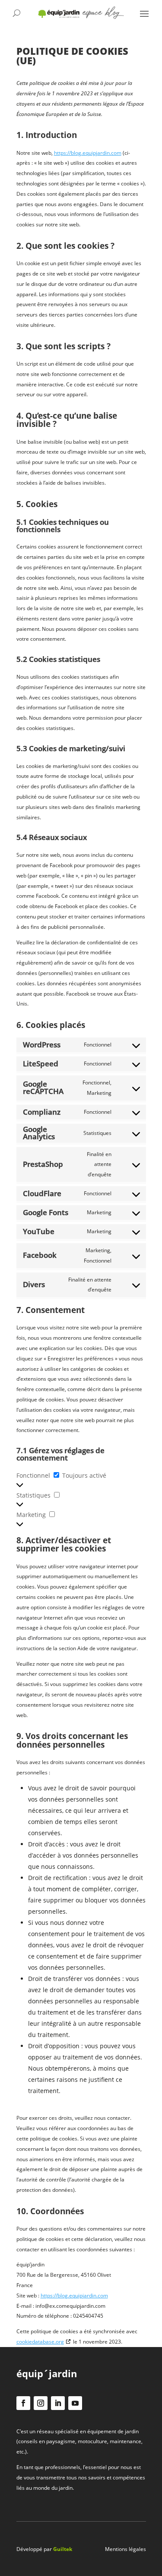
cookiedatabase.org (40, 2342)
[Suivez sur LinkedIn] (58, 2403)
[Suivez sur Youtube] (75, 2403)
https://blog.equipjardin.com (88, 153)
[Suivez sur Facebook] (23, 2403)
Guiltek (63, 2549)
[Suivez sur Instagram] (41, 2403)
